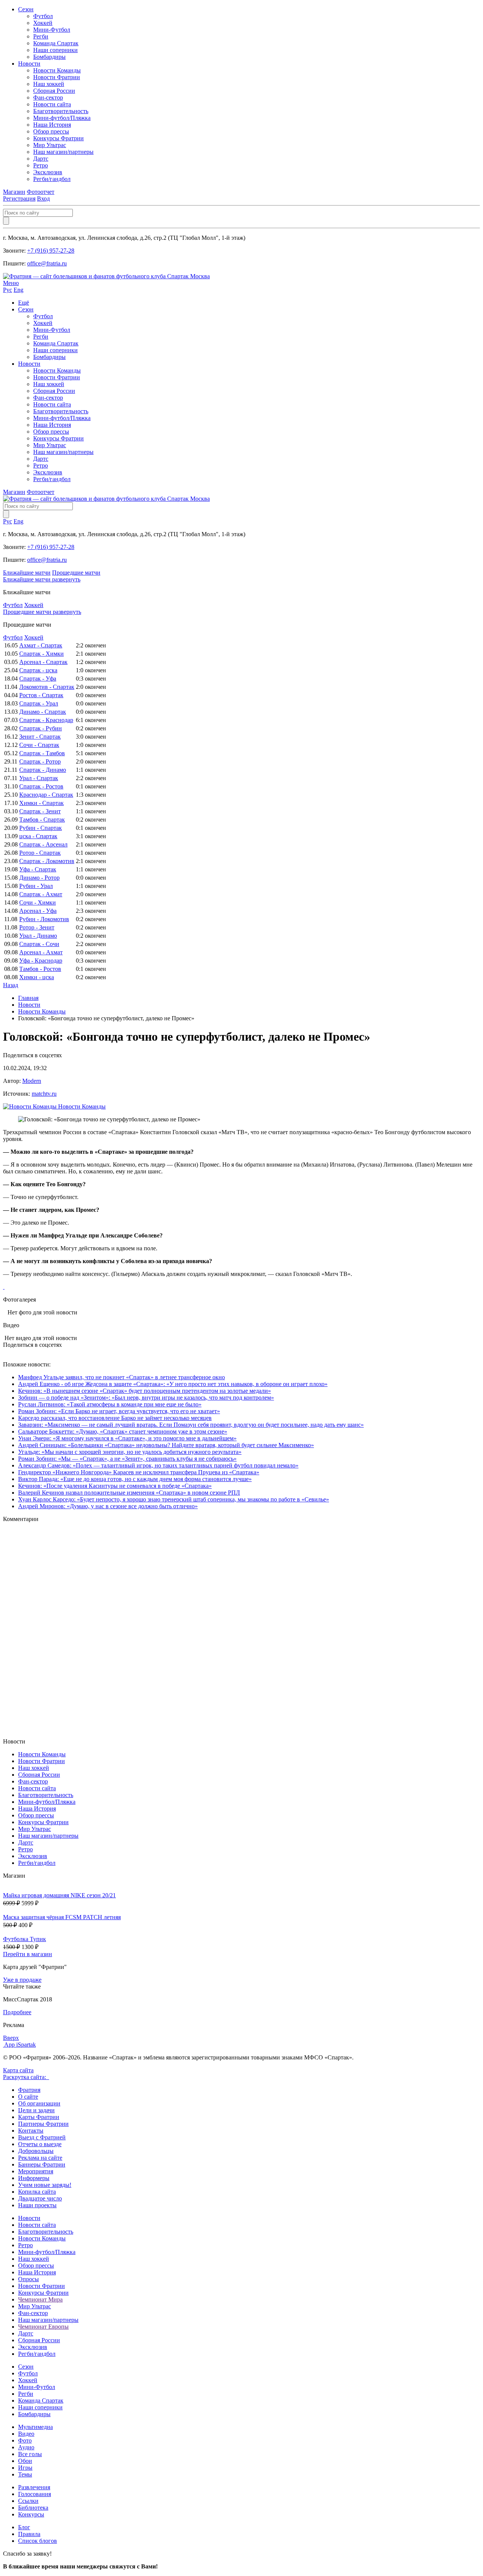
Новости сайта (52, 104)
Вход (43, 199)
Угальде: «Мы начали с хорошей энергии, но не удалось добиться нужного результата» (130, 1452)
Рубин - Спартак (41, 828)
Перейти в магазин (28, 1954)
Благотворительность (61, 111)
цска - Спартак (38, 836)
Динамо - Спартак (43, 712)
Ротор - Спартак (40, 853)
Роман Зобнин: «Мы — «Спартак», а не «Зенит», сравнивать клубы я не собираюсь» (127, 1459)
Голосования (35, 2494)
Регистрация (19, 199)
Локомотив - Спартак (47, 687)
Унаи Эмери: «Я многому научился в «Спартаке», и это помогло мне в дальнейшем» (127, 1438)
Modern (32, 1081)
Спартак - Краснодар (46, 720)
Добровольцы (36, 2151)
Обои (25, 2461)
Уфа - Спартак (38, 869)
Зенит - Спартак (40, 737)
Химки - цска (37, 977)
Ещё (24, 303)
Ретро (41, 165)
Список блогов (38, 2541)
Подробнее (17, 2012)
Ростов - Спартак (41, 695)
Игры (25, 2468)
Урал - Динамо (38, 936)
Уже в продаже (22, 1980)
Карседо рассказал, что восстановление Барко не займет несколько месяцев (115, 1418)
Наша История (52, 125)
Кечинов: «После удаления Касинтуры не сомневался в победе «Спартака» (115, 1486)
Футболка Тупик (25, 1939)
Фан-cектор (48, 97)
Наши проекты (37, 2205)
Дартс (41, 159)
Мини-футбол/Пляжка (62, 118)
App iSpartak (20, 2045)
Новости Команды (57, 70)
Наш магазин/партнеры (63, 152)
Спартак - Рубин (41, 728)
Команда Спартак (56, 43)
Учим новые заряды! (45, 2185)
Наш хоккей (49, 84)
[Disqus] (241, 1630)
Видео (26, 2434)
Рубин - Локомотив (44, 919)
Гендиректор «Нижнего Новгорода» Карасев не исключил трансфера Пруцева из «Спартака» (139, 1472)
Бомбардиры (49, 57)
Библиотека (33, 2508)
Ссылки (28, 2501)
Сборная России (54, 91)
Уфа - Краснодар (41, 961)
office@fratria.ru (47, 263)
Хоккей (43, 23)
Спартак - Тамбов (42, 753)
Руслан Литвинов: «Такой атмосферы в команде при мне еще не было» (110, 1404)
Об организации (39, 2103)
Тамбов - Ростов (40, 969)
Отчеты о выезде (40, 2144)
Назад (11, 985)
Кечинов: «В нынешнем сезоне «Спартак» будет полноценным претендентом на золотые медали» (145, 1391)
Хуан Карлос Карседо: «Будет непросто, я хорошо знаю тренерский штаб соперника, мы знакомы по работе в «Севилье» (174, 1499)
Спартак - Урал (39, 703)
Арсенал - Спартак (43, 662)
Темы (25, 2474)
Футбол (43, 16)
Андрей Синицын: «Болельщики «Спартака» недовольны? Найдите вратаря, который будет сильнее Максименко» (166, 1445)
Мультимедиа (35, 2427)
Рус (8, 290)
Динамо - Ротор (39, 878)
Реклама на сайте (40, 2158)
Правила (29, 2534)
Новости (29, 64)
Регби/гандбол (52, 179)
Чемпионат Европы (43, 2327)
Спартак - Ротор (40, 761)
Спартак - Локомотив (47, 861)
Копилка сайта (37, 2192)
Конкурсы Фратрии (58, 138)
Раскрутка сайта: (26, 2077)
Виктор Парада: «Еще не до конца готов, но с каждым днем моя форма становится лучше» (135, 1479)
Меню (11, 283)
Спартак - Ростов (41, 786)
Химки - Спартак (42, 803)
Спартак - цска (38, 670)
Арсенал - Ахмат (41, 952)
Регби (41, 36)
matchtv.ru (44, 1094)
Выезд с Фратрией (42, 2137)
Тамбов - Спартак (42, 820)
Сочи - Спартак (39, 745)
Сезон (26, 9)
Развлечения (34, 2487)
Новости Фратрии (57, 77)
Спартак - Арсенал (43, 844)
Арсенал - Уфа (38, 911)
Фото (25, 2440)
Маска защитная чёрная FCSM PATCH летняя (62, 1917)
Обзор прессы (51, 131)
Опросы (28, 2279)
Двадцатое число (40, 2198)
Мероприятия (36, 2171)
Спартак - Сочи (39, 944)
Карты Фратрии (39, 2117)
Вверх (11, 2038)
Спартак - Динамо (43, 770)
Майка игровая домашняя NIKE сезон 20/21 (59, 1895)
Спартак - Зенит (40, 811)
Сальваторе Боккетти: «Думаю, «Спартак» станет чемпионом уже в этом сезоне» (123, 1431)
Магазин (14, 192)
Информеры (34, 2178)
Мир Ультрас (50, 145)
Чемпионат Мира (40, 2299)
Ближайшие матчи (27, 573)
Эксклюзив (48, 172)
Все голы (30, 2454)
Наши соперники (55, 50)
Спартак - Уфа (38, 678)
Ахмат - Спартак (41, 645)
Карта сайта (18, 2070)
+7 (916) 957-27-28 (51, 251)
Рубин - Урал (36, 886)
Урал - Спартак (39, 778)
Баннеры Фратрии (42, 2164)
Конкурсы (31, 2514)
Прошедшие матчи (76, 573)
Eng (18, 290)
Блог (24, 2527)
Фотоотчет (41, 192)
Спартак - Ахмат (41, 894)
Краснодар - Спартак (46, 795)
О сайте (28, 2097)
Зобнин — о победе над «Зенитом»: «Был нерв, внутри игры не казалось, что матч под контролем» (146, 1398)
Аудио (26, 2447)
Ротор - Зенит (37, 927)
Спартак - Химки (42, 654)
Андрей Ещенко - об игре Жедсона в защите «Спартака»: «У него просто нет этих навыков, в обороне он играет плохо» (173, 1384)
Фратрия (29, 2090)
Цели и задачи (36, 2110)
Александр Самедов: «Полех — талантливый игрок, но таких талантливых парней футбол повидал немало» (158, 1465)
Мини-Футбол (52, 30)
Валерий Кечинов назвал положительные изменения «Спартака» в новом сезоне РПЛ (129, 1493)
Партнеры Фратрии (43, 2124)
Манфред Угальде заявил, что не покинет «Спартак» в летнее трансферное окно (122, 1377)
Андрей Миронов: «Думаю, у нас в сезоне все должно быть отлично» (108, 1506)
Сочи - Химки (38, 902)
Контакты (31, 2131)
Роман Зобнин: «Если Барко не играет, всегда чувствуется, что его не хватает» (119, 1411)
